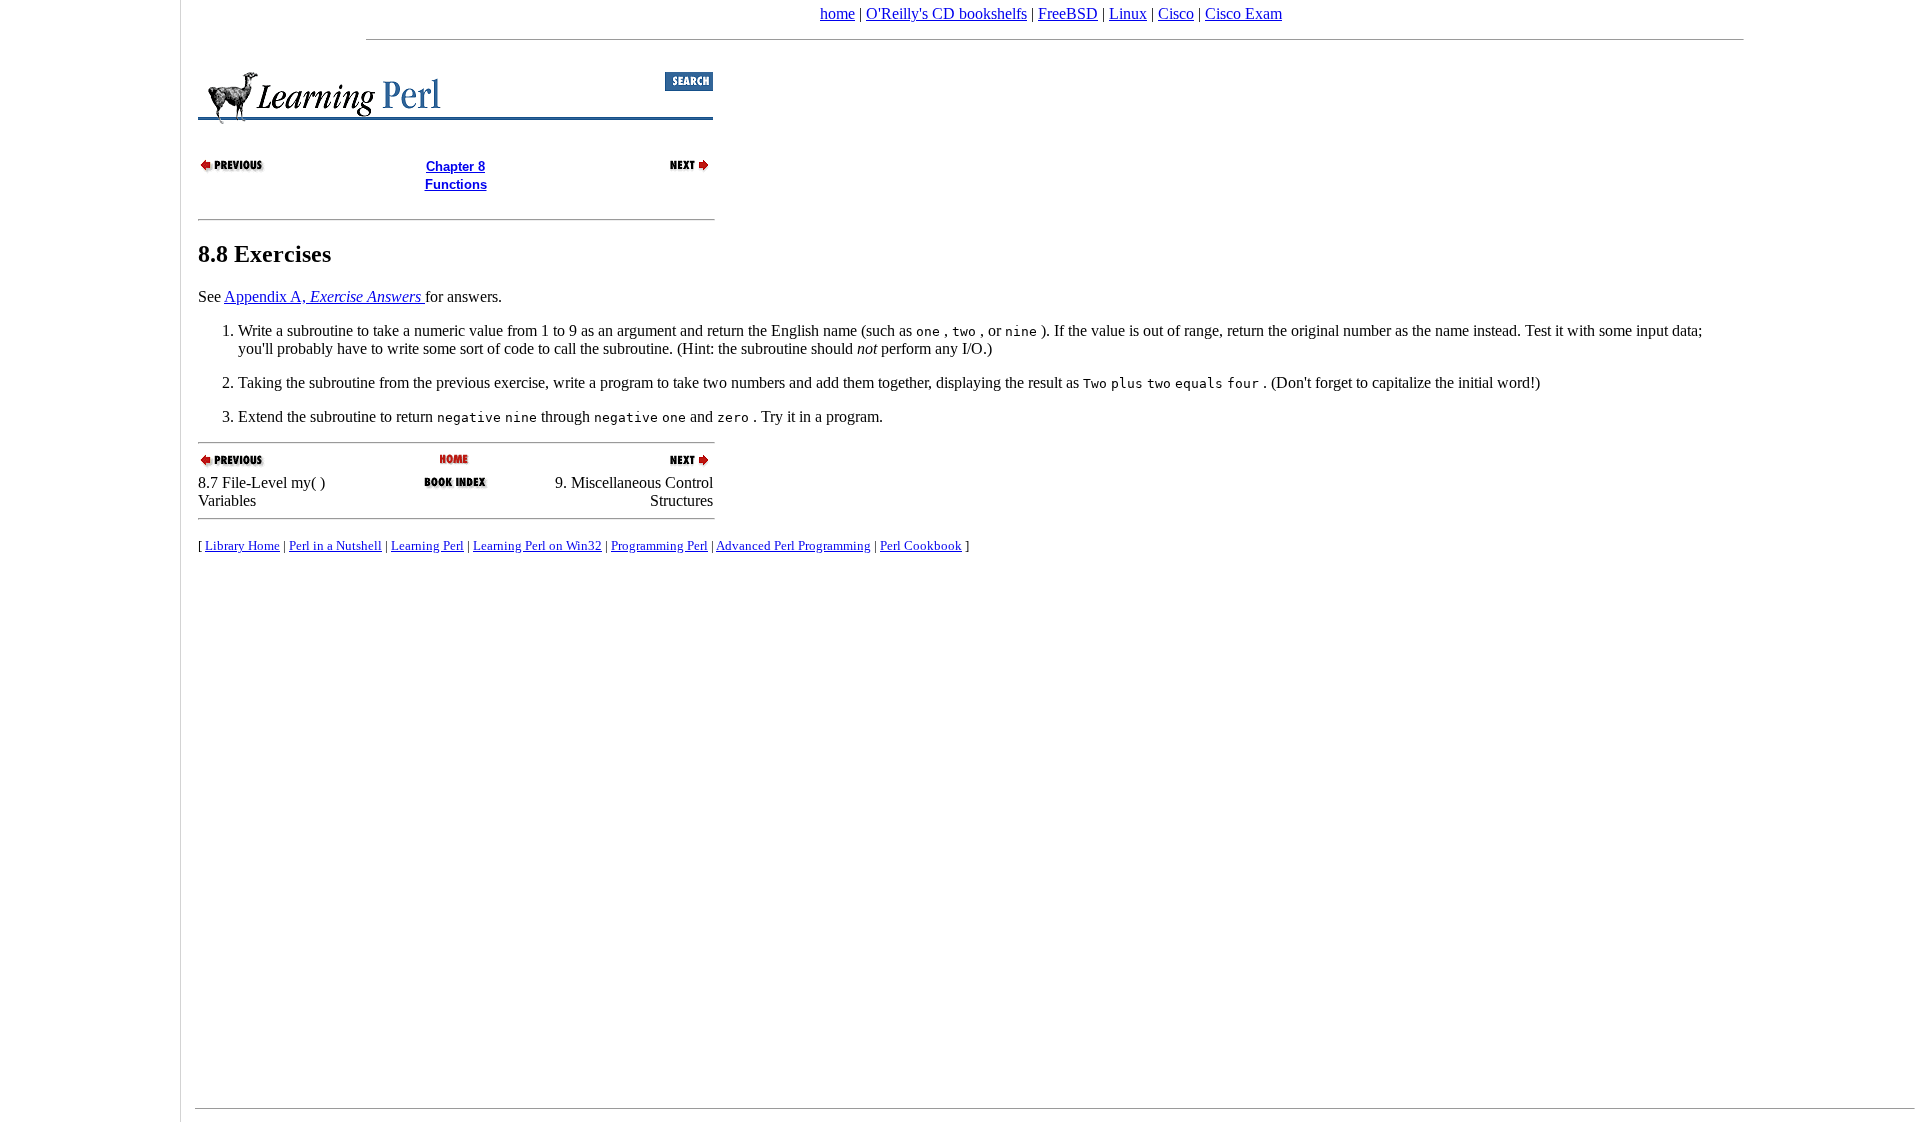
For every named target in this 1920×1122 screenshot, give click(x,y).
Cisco (1176, 13)
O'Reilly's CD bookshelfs (946, 13)
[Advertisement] (90, 554)
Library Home (242, 545)
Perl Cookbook (921, 545)
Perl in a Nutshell (335, 545)
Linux (1128, 13)
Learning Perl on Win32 (537, 545)
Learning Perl (427, 545)
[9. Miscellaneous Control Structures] (678, 169)
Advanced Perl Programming (793, 545)
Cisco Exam (1243, 13)
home (837, 13)
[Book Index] (455, 486)
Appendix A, (322, 296)
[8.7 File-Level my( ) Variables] (233, 169)
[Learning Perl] (455, 460)
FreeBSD (1068, 13)
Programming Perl (659, 545)
